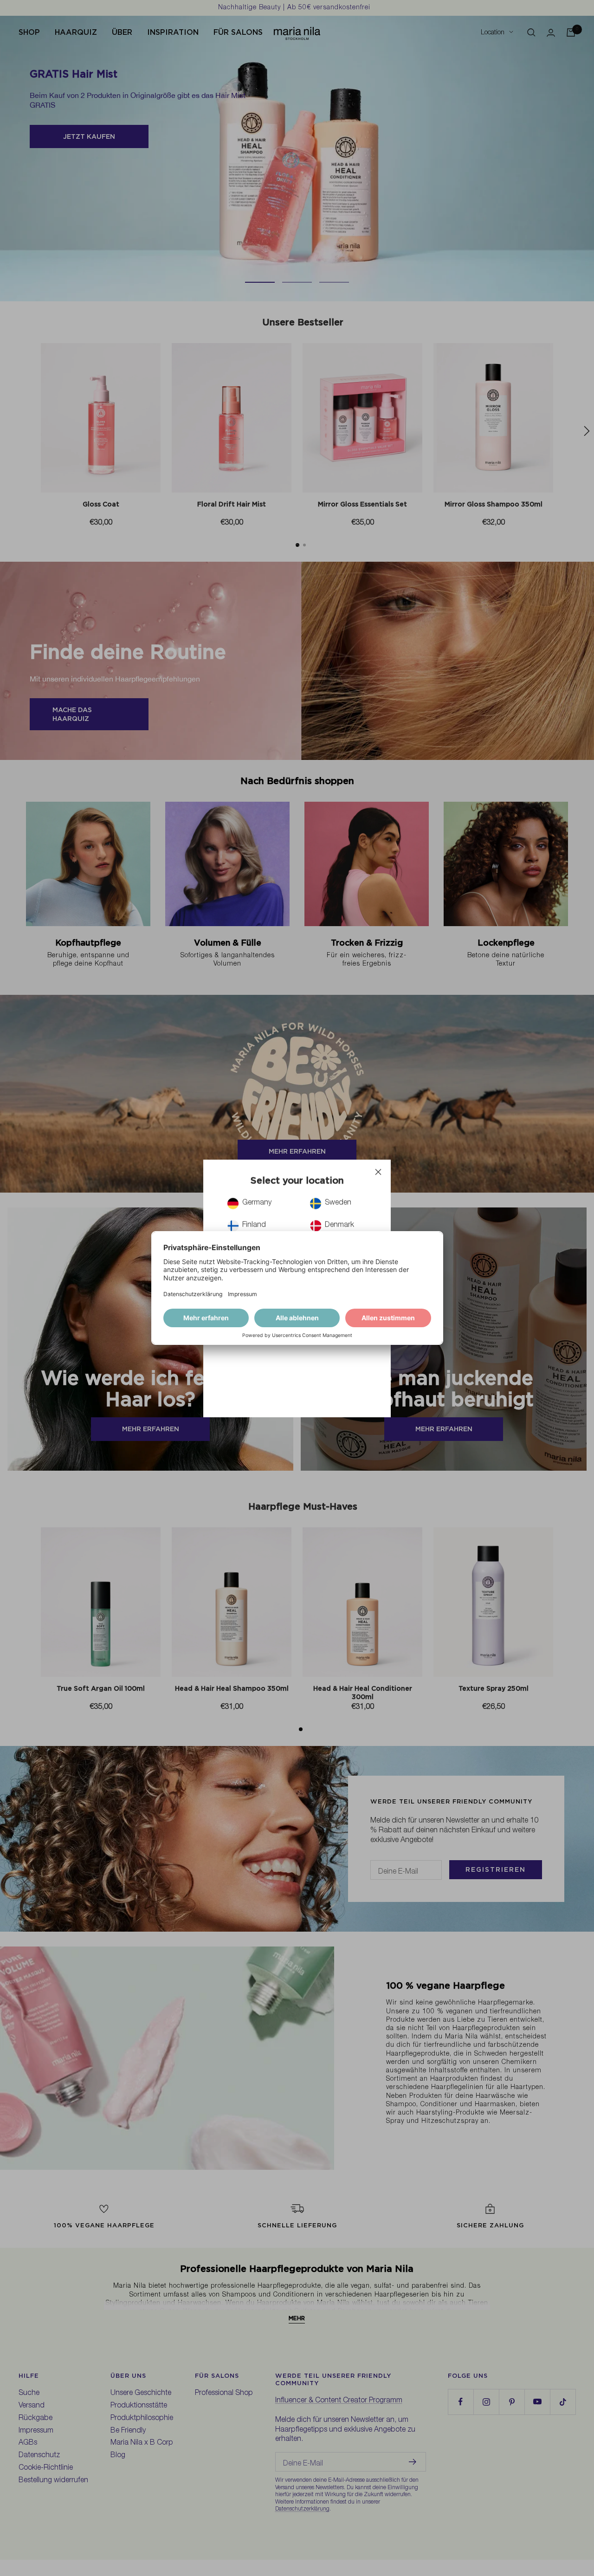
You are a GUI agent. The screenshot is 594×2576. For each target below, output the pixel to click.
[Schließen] (378, 1172)
